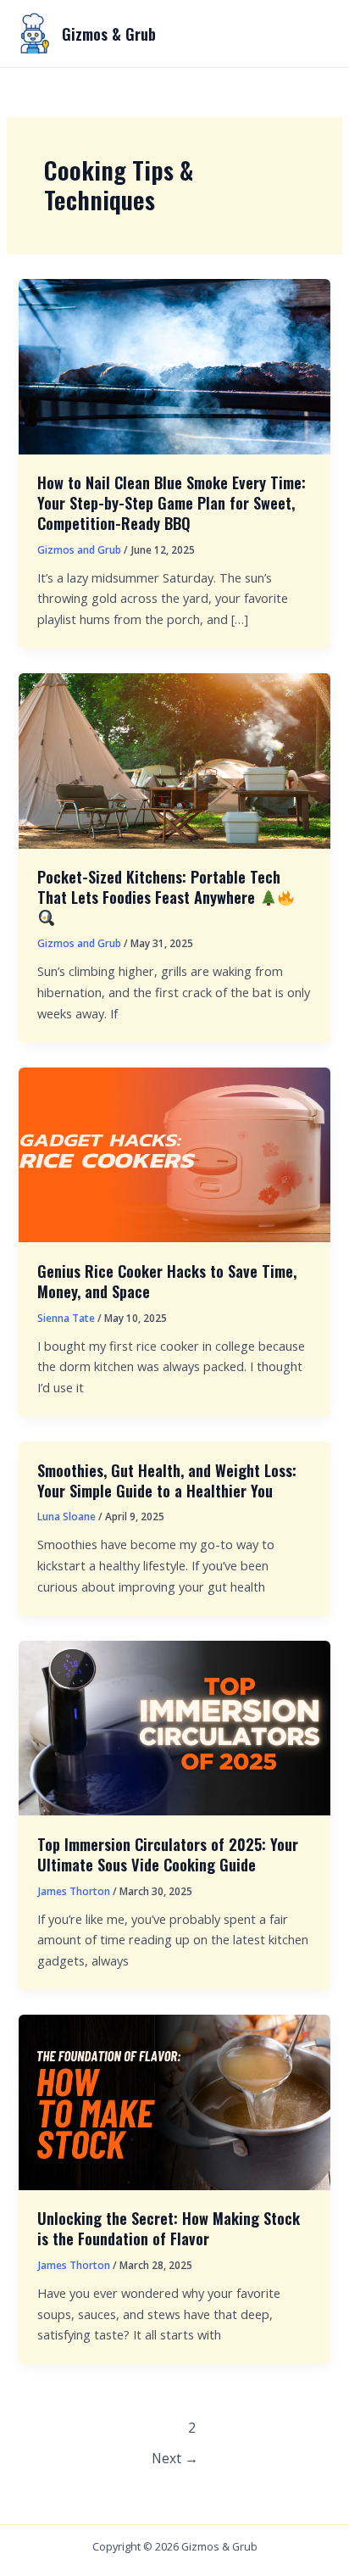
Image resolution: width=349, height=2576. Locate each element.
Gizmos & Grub (109, 33)
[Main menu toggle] (310, 34)
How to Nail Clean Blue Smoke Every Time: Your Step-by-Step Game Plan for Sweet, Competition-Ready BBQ (172, 502)
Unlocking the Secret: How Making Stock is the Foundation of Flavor (169, 2228)
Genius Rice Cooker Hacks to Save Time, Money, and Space (167, 1281)
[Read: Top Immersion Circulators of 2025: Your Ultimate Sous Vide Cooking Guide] (174, 1726)
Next (175, 2458)
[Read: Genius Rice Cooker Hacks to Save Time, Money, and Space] (174, 1153)
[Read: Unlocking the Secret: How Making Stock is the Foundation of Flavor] (174, 2100)
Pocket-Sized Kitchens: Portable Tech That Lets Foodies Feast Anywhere (159, 887)
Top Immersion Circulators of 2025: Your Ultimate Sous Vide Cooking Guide (168, 1854)
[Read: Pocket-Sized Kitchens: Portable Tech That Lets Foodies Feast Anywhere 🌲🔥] (174, 759)
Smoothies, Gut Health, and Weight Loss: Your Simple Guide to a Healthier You (167, 1480)
